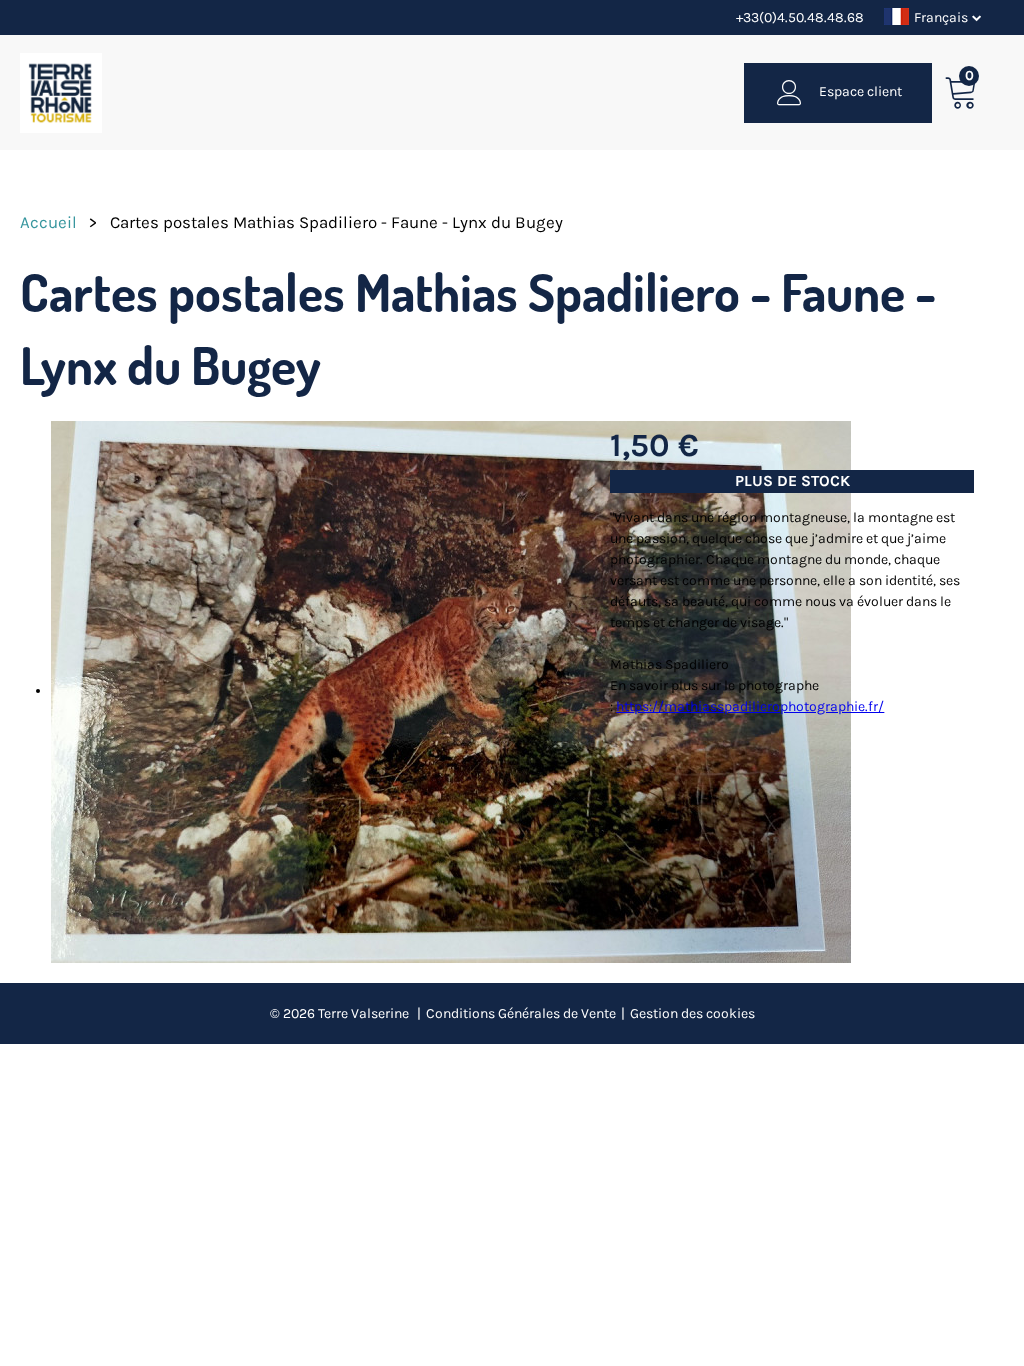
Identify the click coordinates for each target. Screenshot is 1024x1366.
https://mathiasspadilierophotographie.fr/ (750, 706)
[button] (961, 92)
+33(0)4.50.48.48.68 (800, 17)
